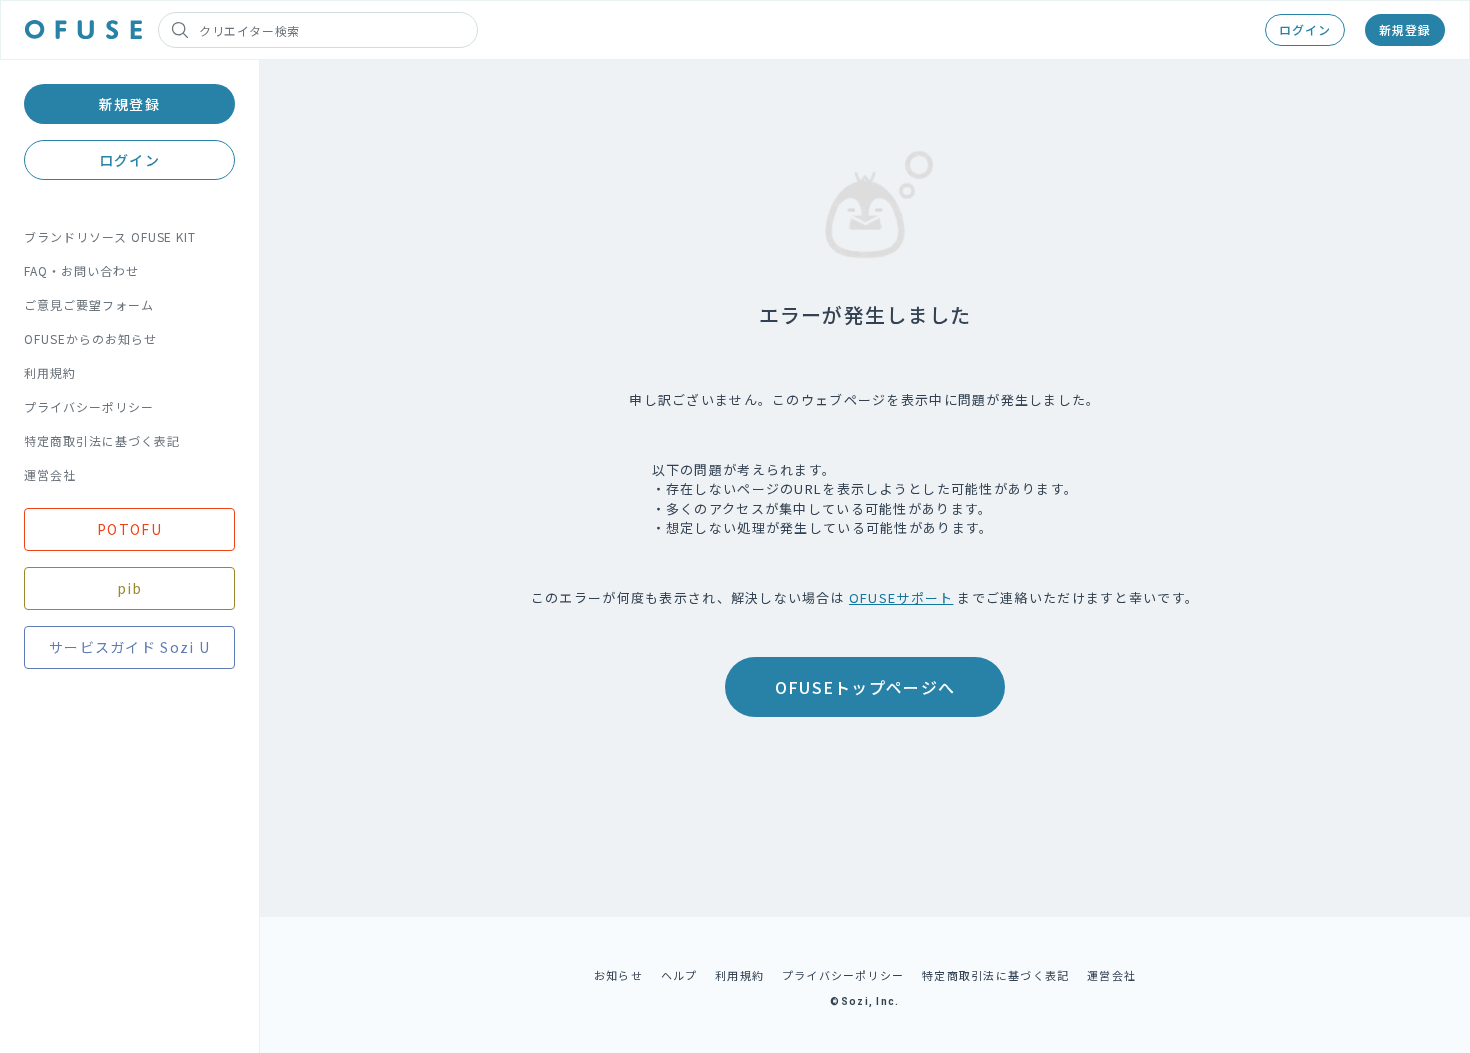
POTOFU (129, 529)
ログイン (1305, 29)
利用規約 (50, 372)
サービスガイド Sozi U (129, 647)
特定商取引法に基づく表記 (102, 440)
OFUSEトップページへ (865, 687)
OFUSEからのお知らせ (90, 338)
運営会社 (50, 474)
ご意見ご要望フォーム (89, 304)
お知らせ (618, 975)
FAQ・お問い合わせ (81, 270)
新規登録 (1405, 29)
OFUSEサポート (901, 597)
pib (130, 588)
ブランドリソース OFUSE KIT (110, 236)
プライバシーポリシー (89, 406)
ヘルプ (679, 975)
